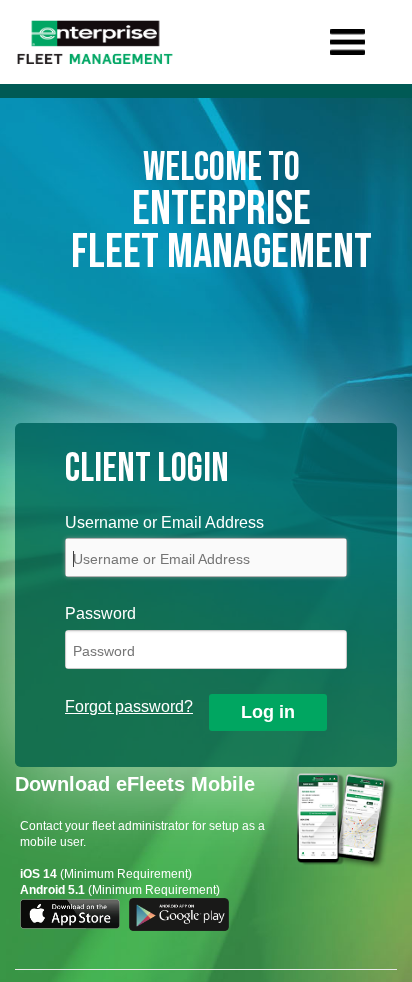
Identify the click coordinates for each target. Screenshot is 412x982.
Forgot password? (129, 706)
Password (100, 613)
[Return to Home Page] (95, 42)
